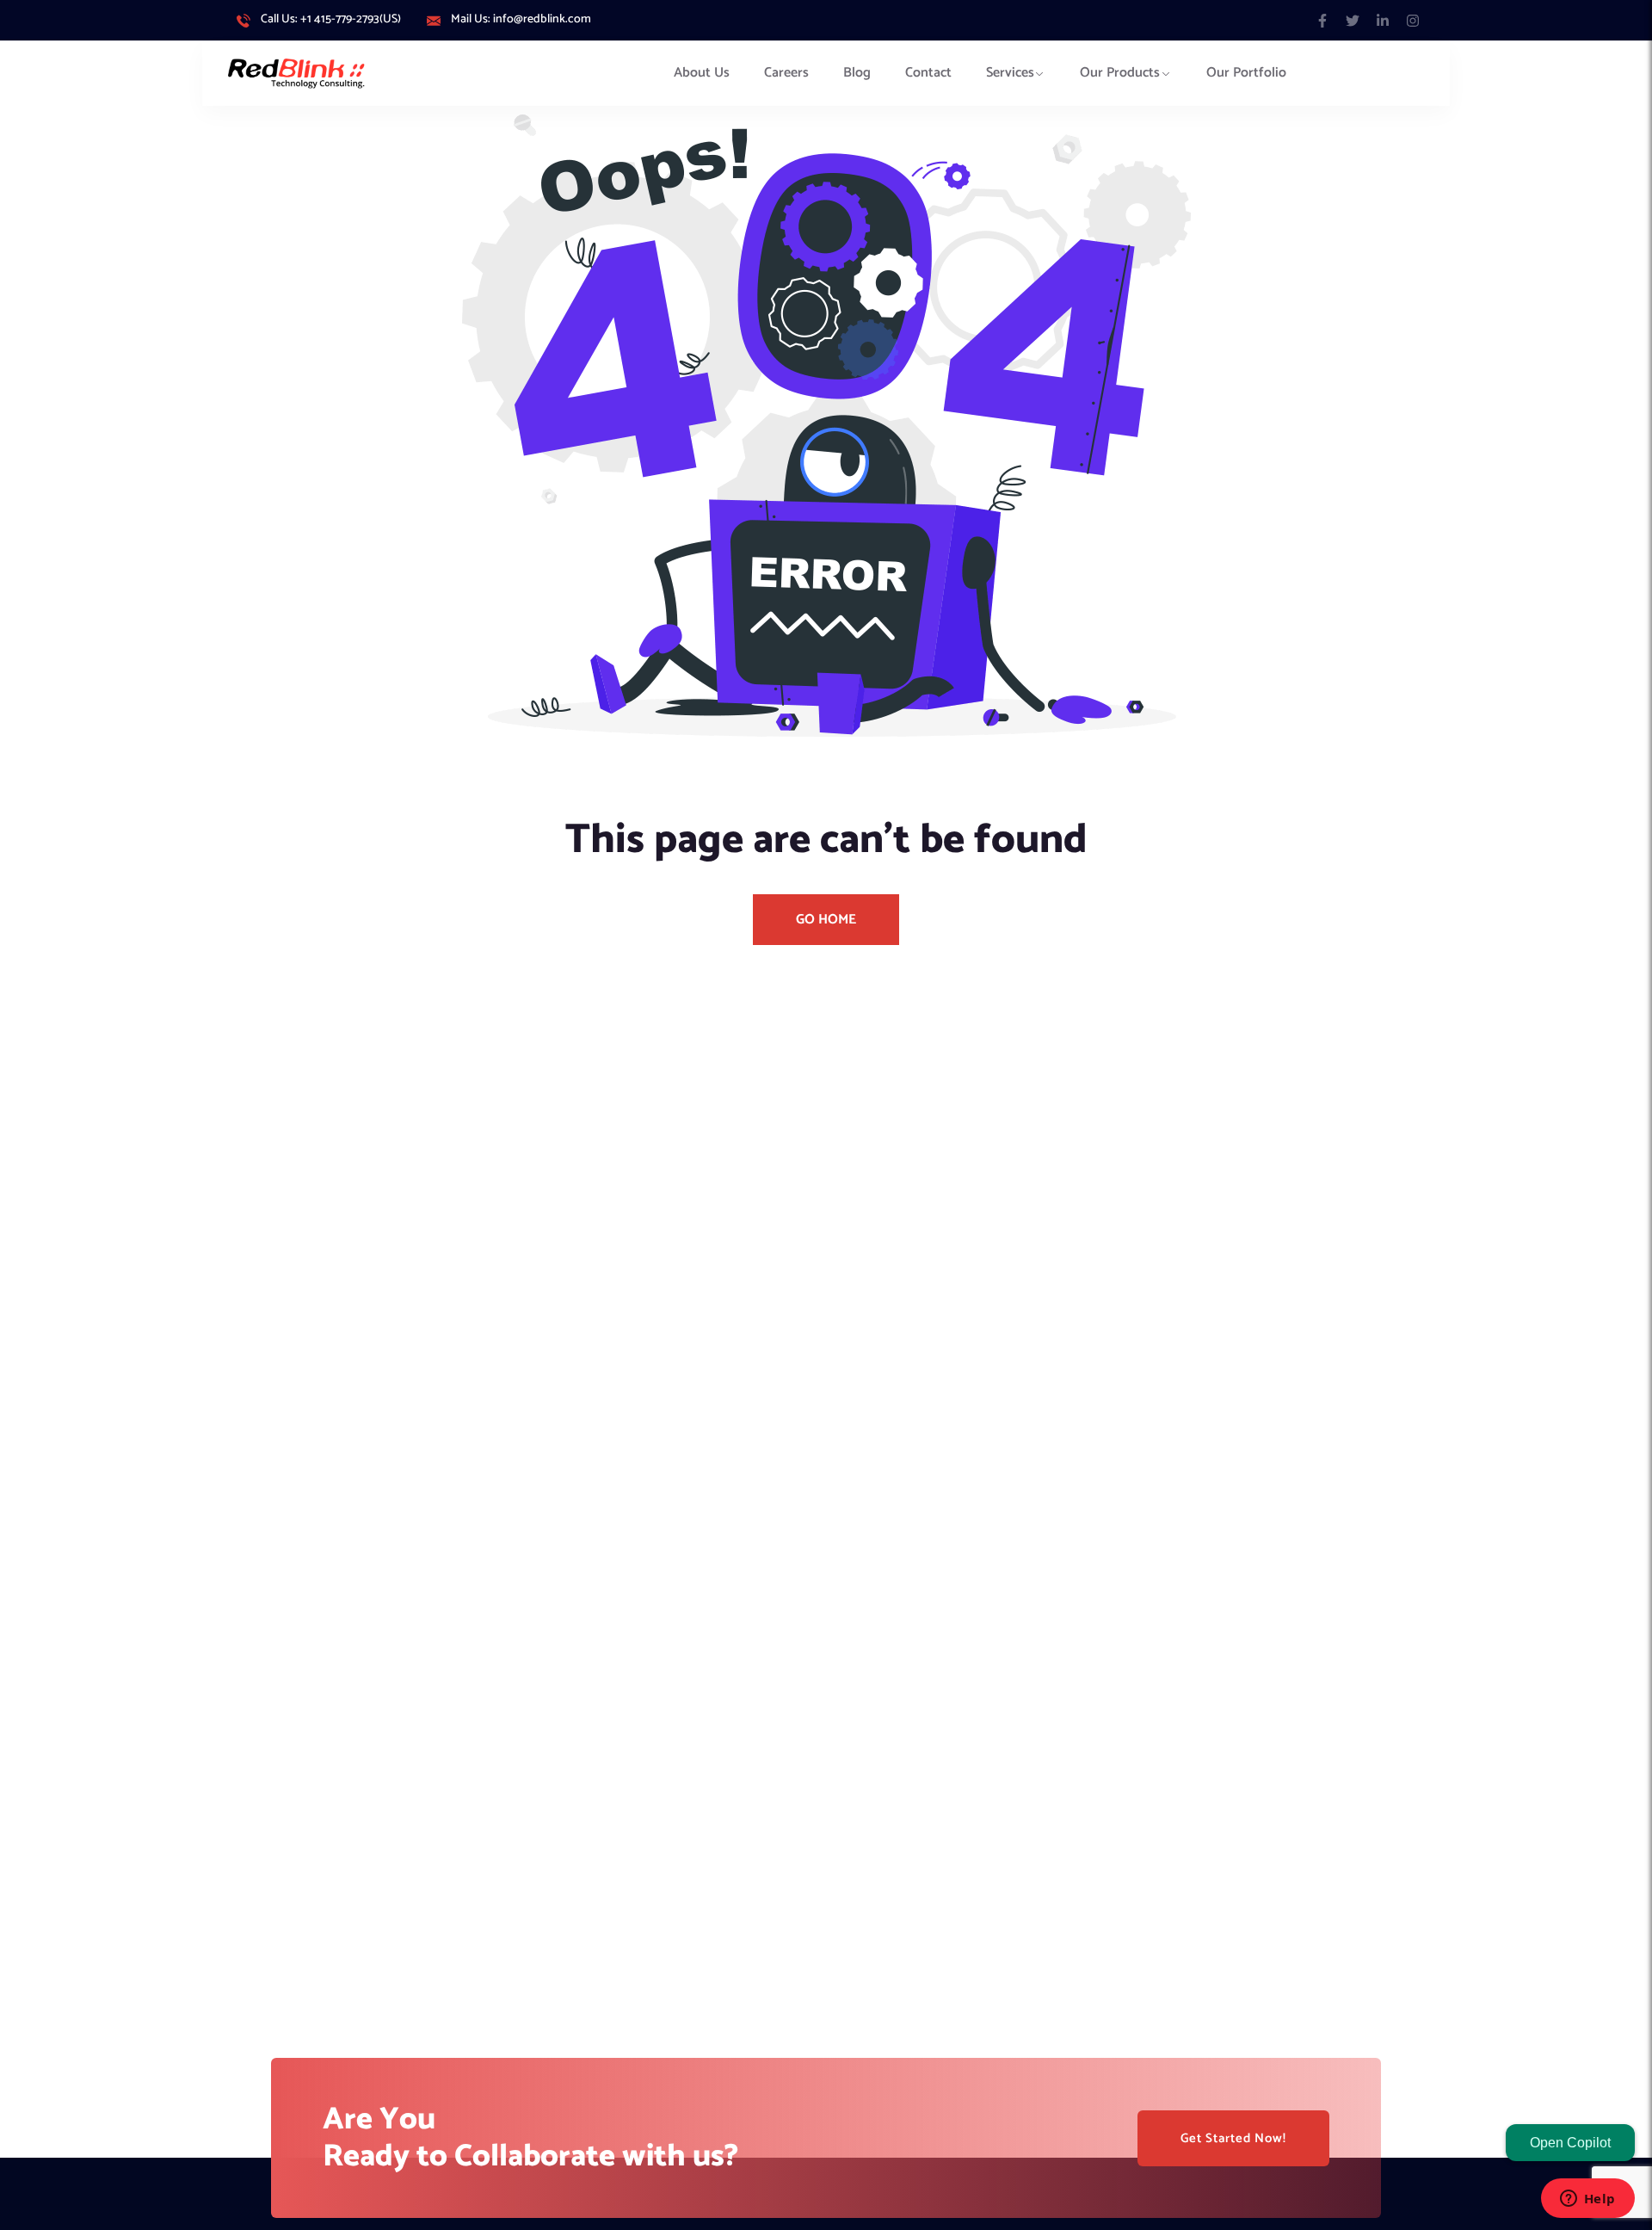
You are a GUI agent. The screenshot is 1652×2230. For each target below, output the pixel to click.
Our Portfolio (1246, 73)
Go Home (826, 920)
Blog (857, 73)
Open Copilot (1570, 2143)
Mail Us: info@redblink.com (521, 20)
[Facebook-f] (1322, 20)
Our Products (1120, 73)
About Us (702, 73)
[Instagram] (1413, 20)
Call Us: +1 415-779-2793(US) (331, 20)
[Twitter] (1352, 20)
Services (1010, 73)
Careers (786, 73)
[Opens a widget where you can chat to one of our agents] (1587, 2200)
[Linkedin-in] (1383, 20)
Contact (928, 73)
